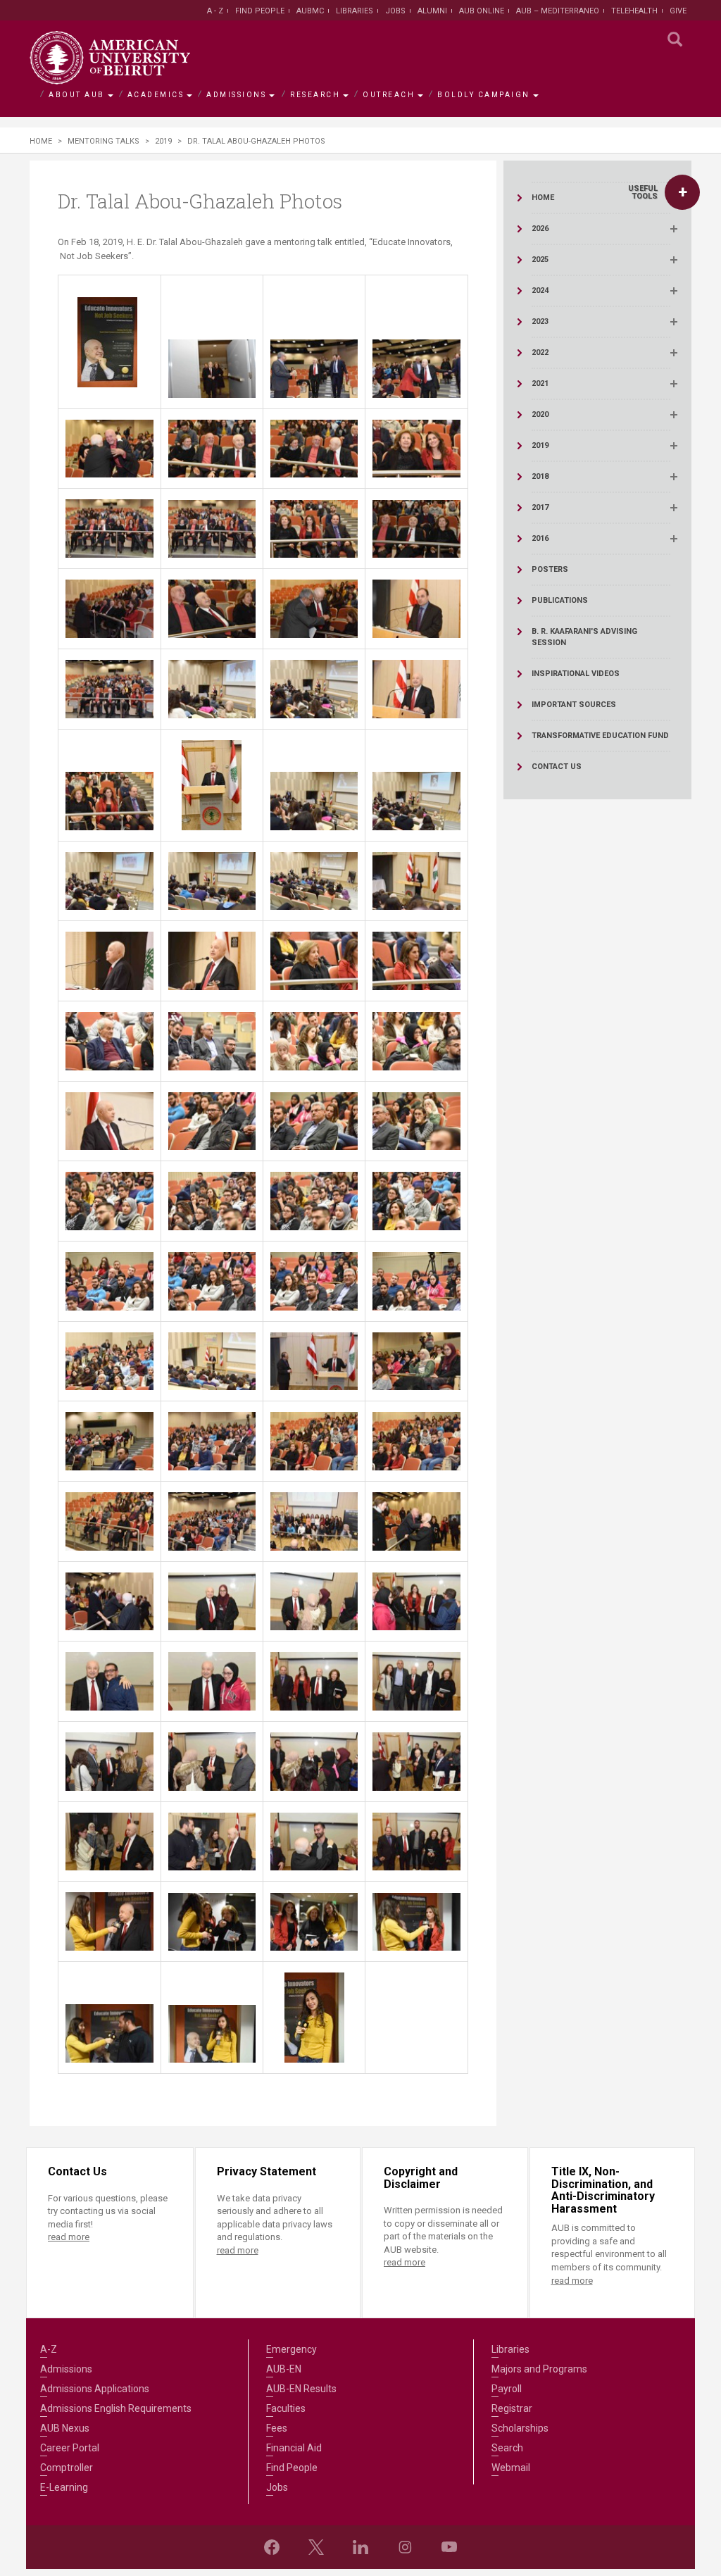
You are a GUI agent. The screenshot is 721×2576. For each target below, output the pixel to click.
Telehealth (634, 11)
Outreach (389, 95)
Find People (260, 11)
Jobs (395, 11)
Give (678, 11)
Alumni (432, 11)
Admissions (236, 95)
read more (69, 2237)
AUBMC (310, 11)
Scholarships (520, 2428)
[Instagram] (405, 2547)
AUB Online (482, 11)
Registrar (512, 2408)
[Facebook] (272, 2547)
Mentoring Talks (104, 141)
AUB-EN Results (301, 2389)
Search (507, 2448)
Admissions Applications (95, 2389)
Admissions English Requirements (116, 2408)
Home (41, 141)
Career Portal (70, 2448)
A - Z (215, 11)
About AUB (77, 95)
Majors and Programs (539, 2369)
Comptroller (67, 2468)
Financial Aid (294, 2448)
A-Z (49, 2349)
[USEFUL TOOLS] (682, 192)
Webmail (511, 2468)
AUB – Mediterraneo (558, 11)
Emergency (291, 2349)
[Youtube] (449, 2547)
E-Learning (64, 2487)
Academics (156, 95)
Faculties (286, 2408)
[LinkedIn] (360, 2547)
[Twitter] (316, 2547)
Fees (277, 2428)
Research (315, 95)
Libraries (355, 11)
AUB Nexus (65, 2428)
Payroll (507, 2389)
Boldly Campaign (484, 95)
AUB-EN (284, 2369)
